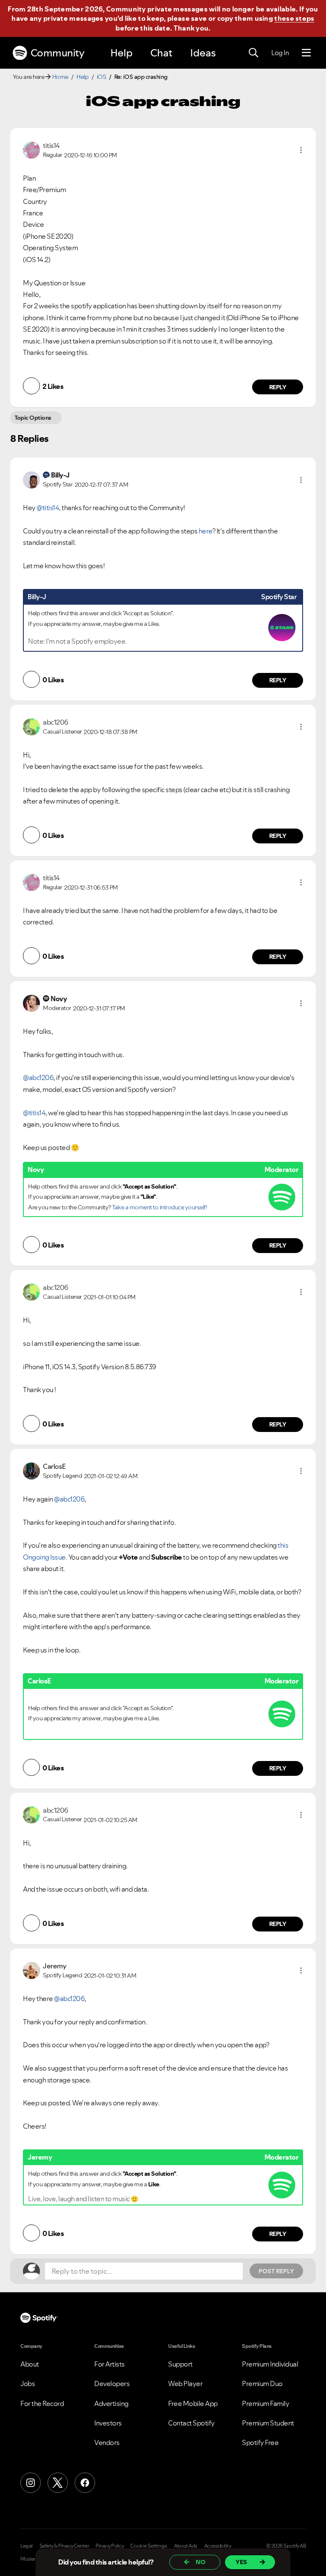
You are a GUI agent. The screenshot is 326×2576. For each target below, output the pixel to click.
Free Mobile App (193, 2403)
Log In (280, 53)
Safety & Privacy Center (64, 2546)
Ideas (203, 53)
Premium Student (268, 2423)
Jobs (28, 2383)
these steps (294, 18)
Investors (108, 2423)
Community (58, 53)
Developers (112, 2383)
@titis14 (48, 508)
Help (121, 53)
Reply (278, 387)
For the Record (42, 2403)
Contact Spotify (191, 2423)
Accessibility (218, 2546)
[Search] (253, 53)
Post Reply (276, 2271)
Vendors (107, 2442)
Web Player (185, 2383)
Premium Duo (262, 2383)
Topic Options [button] (33, 418)
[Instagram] (31, 2483)
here (205, 531)
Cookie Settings (149, 2546)
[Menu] (306, 53)
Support (180, 2364)
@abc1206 (38, 1077)
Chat (161, 53)
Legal (27, 2546)
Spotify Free (260, 2442)
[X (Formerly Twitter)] (58, 2483)
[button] (301, 150)
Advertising (111, 2403)
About (30, 2364)
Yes (241, 2562)
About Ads (186, 2546)
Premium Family (266, 2403)
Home (60, 77)
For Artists (110, 2364)
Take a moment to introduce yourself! (160, 1207)
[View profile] (31, 149)
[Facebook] (85, 2483)
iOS (101, 77)
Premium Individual (270, 2364)
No (201, 2562)
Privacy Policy (110, 2546)
